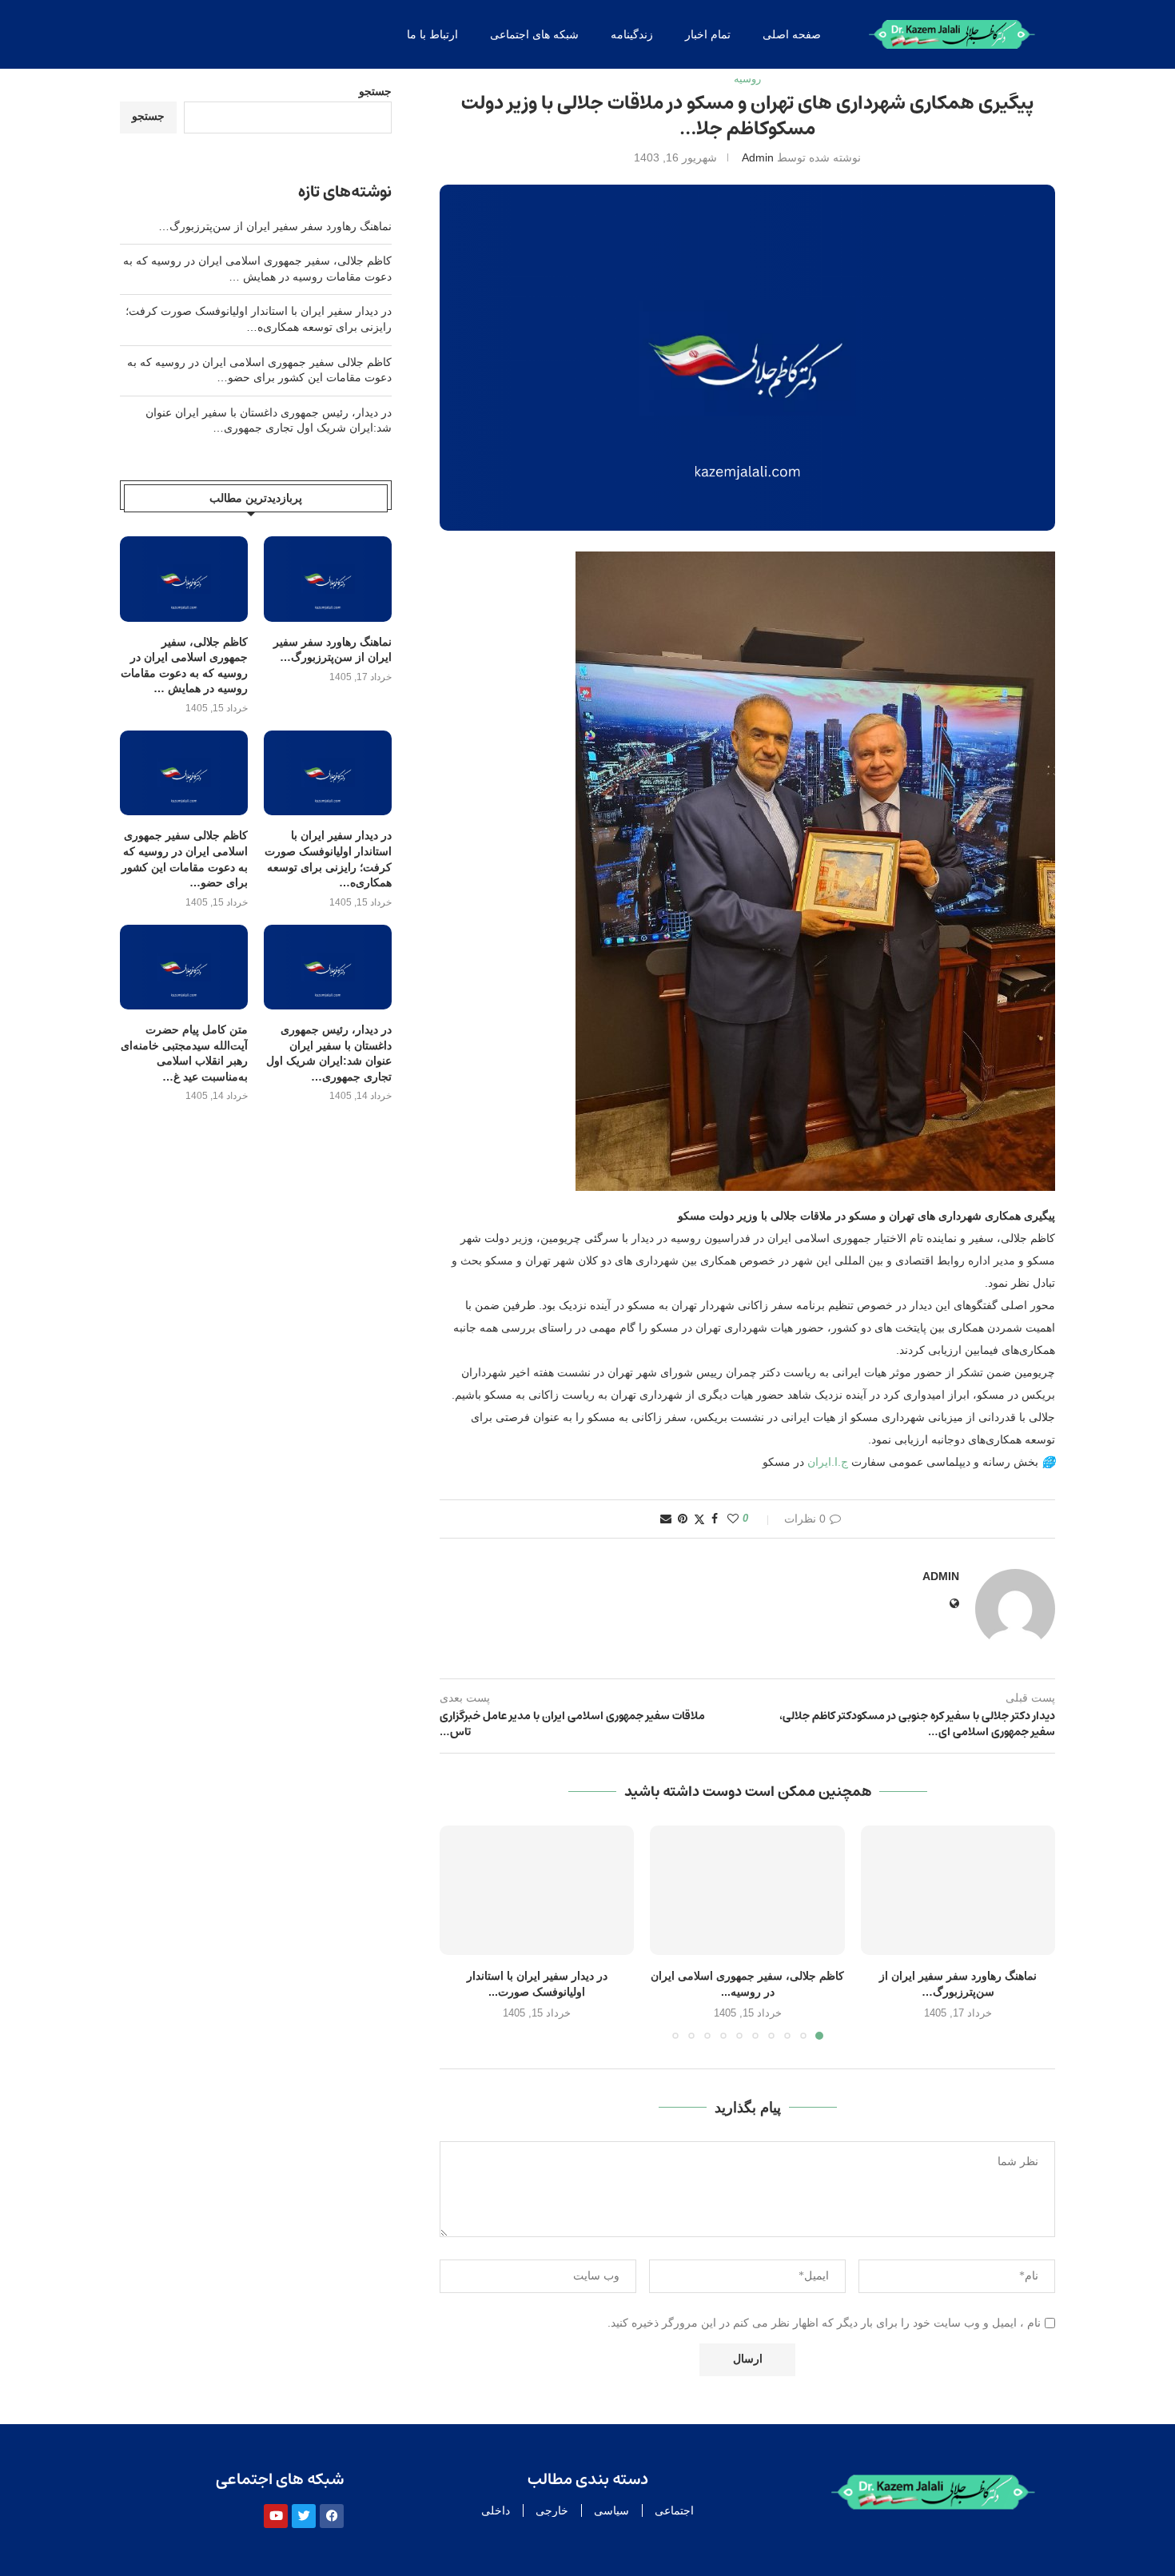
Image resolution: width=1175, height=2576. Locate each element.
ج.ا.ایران (828, 1462)
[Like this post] (733, 1519)
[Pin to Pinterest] (683, 1519)
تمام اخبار (708, 34)
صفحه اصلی (792, 34)
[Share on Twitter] (699, 1519)
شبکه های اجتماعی (534, 34)
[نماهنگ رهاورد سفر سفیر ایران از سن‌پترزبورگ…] (958, 1890)
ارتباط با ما (432, 34)
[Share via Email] (666, 1519)
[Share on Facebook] (715, 1519)
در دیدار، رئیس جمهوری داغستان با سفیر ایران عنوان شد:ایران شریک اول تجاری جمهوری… (329, 1053)
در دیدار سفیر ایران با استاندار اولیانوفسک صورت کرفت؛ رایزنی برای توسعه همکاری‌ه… (328, 859)
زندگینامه (632, 34)
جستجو (375, 91)
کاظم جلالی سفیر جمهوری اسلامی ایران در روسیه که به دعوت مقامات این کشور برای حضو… (185, 859)
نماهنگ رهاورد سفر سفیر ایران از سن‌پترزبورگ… (275, 226)
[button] (461, 1932)
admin (758, 157)
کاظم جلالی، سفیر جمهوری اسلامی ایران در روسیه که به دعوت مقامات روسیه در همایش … (184, 665)
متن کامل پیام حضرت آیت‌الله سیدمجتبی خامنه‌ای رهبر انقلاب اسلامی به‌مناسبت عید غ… (184, 1053)
